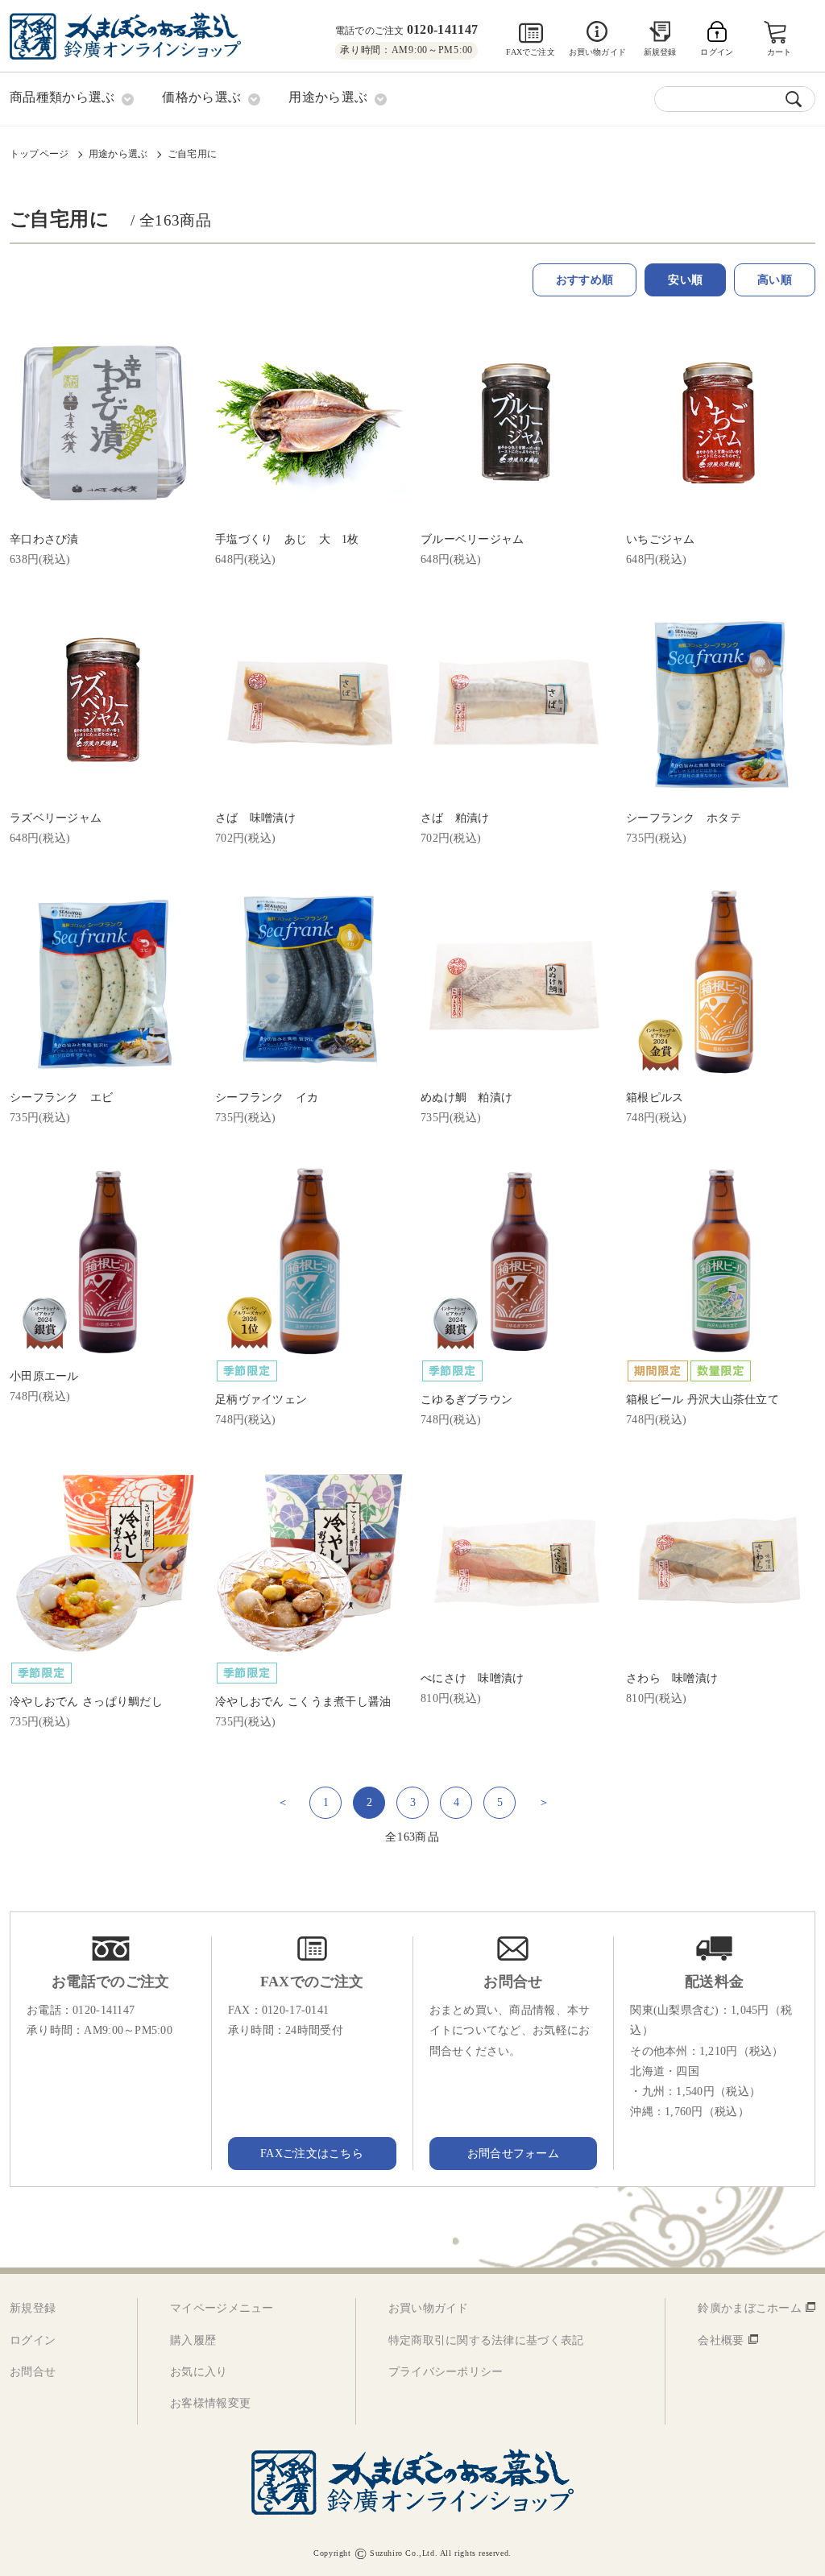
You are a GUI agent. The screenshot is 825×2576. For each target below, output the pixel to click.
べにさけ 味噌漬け (473, 1678)
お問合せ (33, 2372)
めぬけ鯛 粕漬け (466, 1097)
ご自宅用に (192, 154)
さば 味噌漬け (255, 818)
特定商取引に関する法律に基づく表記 (486, 2340)
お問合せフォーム (513, 2154)
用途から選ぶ (118, 154)
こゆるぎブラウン (466, 1400)
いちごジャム (661, 539)
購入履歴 (193, 2340)
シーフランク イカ (267, 1097)
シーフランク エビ (62, 1097)
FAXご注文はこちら (312, 2154)
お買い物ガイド (597, 52)
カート (779, 52)
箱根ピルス (655, 1097)
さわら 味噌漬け (672, 1678)
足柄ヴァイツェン (261, 1400)
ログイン (33, 2340)
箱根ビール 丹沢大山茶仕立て (703, 1400)
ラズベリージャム (56, 818)
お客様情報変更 (210, 2403)
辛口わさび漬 (44, 539)
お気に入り (199, 2372)
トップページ (39, 154)
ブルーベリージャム (473, 539)
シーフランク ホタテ (684, 818)
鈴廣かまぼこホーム (750, 2308)
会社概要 (721, 2340)
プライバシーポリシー (446, 2372)
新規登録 (660, 52)
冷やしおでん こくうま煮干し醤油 (303, 1702)
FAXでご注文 (530, 52)
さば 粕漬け (455, 818)
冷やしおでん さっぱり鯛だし (86, 1702)
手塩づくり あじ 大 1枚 (287, 539)
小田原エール (44, 1376)
